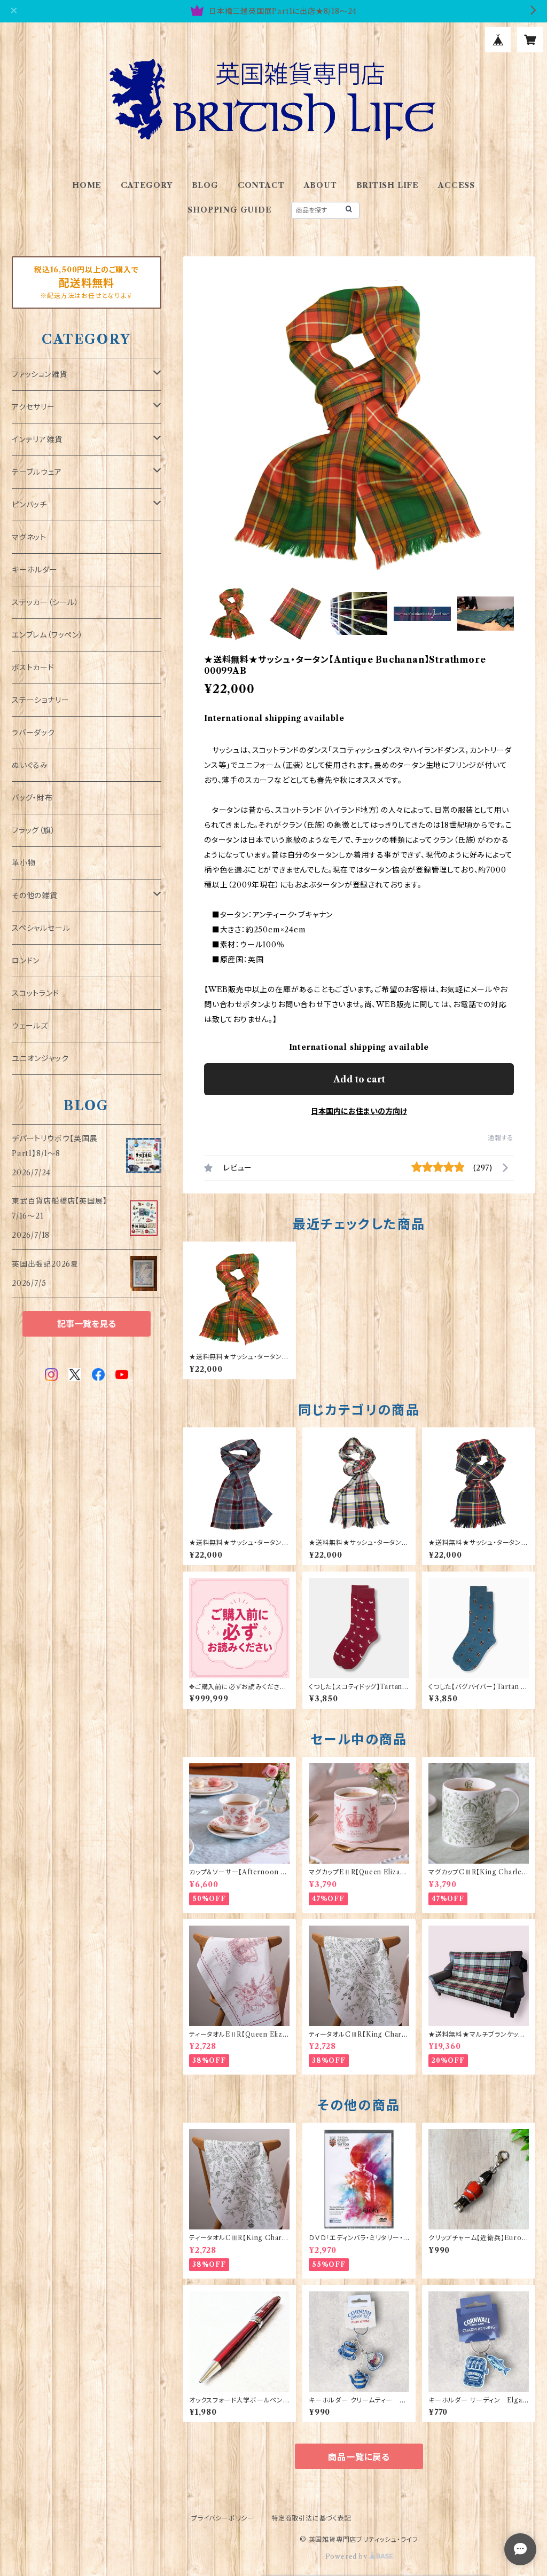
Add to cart (359, 1079)
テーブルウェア (37, 472)
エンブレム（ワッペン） (48, 635)
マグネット (29, 537)
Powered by (347, 2557)
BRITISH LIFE (388, 185)
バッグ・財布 (32, 798)
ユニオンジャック (40, 1058)
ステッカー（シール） (45, 602)
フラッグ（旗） (34, 830)
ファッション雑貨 (39, 374)
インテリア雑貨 (37, 439)
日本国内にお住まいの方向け (359, 1111)
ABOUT (321, 185)
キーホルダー (35, 570)
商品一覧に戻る (359, 2457)
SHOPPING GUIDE (229, 210)
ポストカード (33, 667)
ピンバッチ (29, 505)
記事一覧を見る (87, 1324)
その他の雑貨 (35, 896)
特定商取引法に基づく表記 (311, 2518)
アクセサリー (33, 407)
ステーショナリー (40, 700)
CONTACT (261, 185)
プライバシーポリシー (223, 2518)
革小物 (24, 863)
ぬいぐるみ (30, 765)
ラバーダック (33, 733)
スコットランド (36, 993)
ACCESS (456, 185)
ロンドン (26, 961)
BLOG (205, 185)
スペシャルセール (41, 928)
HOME (87, 185)
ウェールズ (30, 1026)
